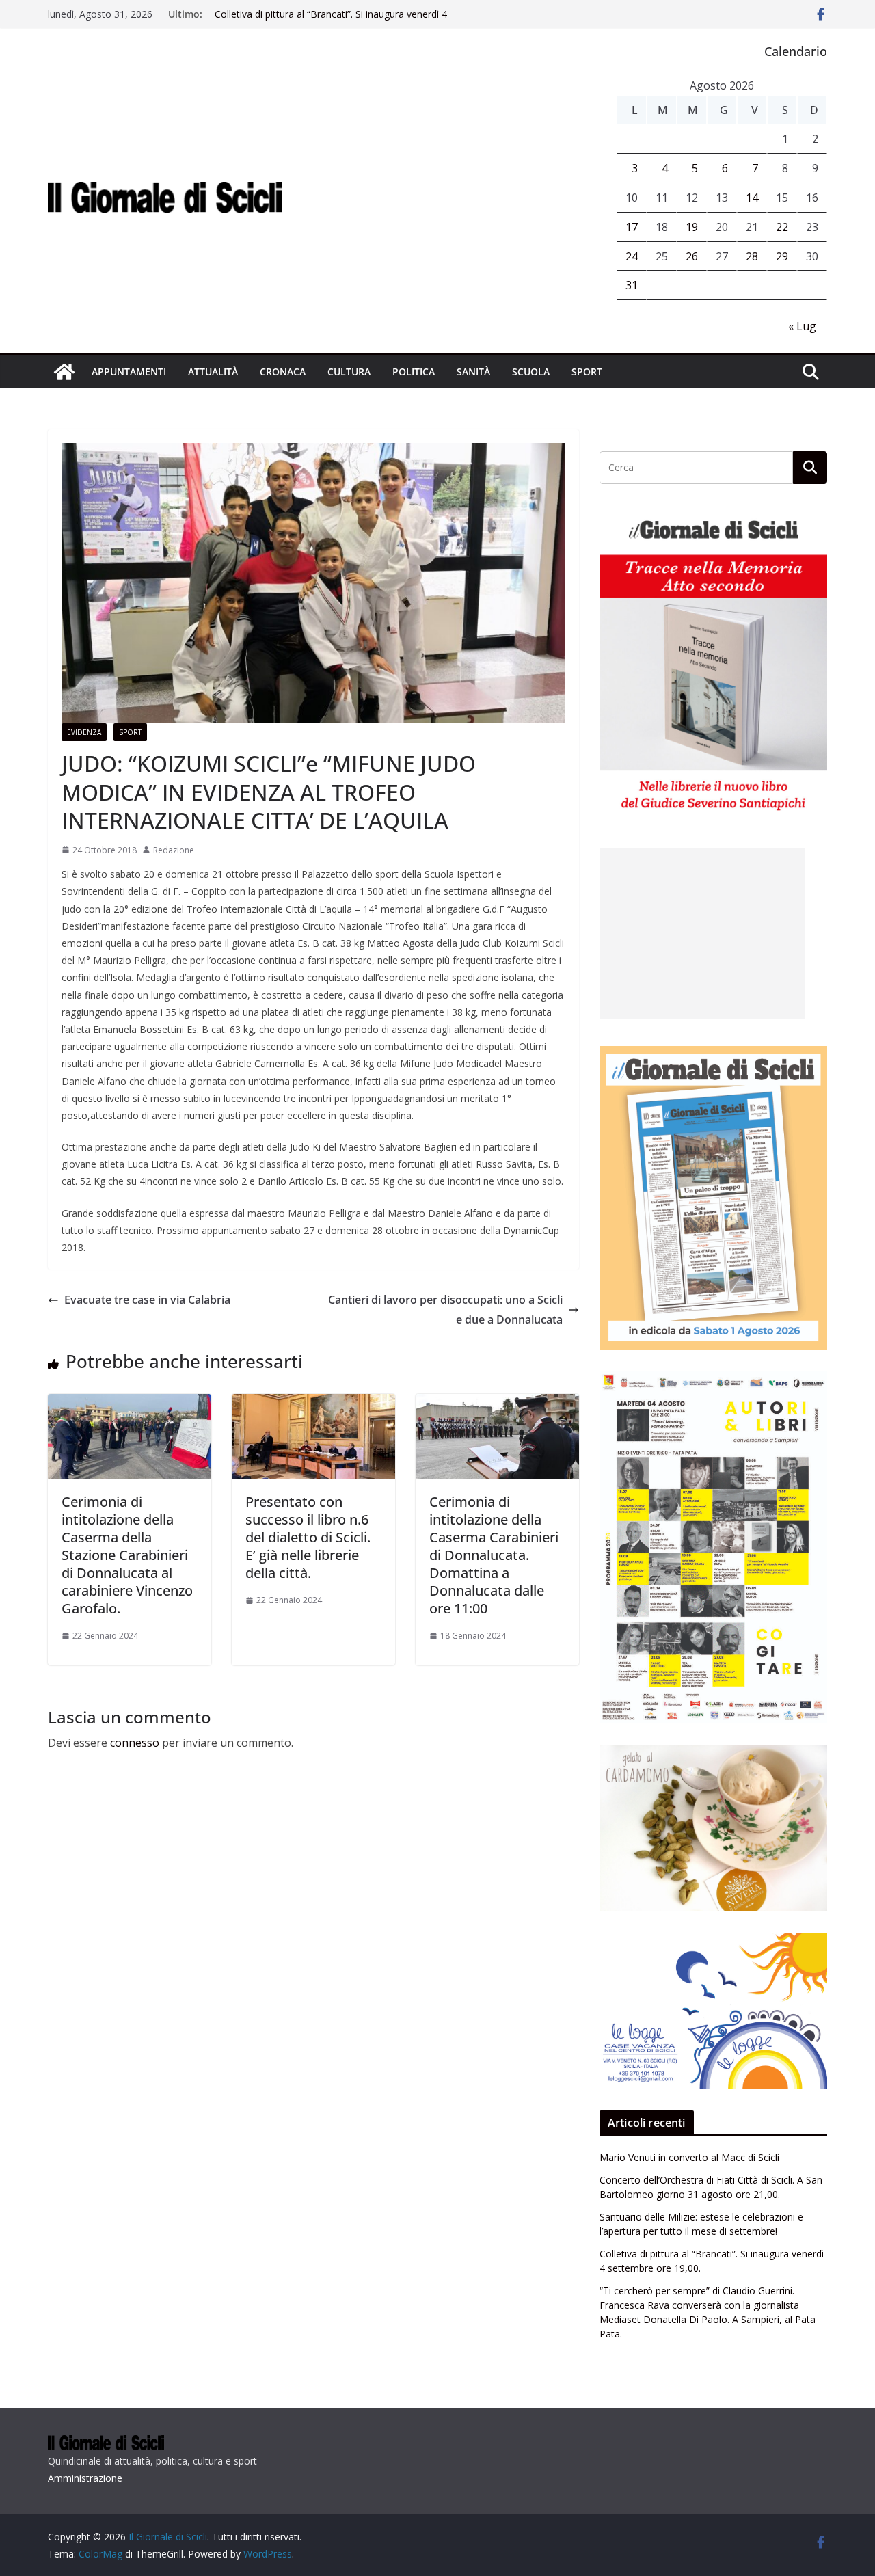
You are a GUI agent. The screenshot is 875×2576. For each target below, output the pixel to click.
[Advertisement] (702, 934)
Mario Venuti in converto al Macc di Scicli (689, 2157)
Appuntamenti (129, 372)
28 (752, 256)
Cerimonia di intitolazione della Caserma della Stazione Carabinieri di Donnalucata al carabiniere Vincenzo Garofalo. (127, 1555)
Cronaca (283, 372)
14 (752, 198)
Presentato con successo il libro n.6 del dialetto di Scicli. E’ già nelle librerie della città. (308, 1537)
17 (632, 227)
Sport (587, 372)
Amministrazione (85, 2478)
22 (782, 227)
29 (782, 256)
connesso (135, 1743)
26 (692, 256)
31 (632, 285)
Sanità (473, 372)
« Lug (802, 326)
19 (692, 227)
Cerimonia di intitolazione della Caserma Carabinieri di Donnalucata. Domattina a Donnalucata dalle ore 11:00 (494, 1555)
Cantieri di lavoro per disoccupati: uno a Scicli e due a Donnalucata (445, 1310)
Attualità (213, 372)
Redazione (174, 850)
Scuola (531, 372)
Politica (414, 372)
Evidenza (84, 732)
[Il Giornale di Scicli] (64, 372)
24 (632, 256)
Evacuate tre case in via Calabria (147, 1300)
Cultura (349, 372)
